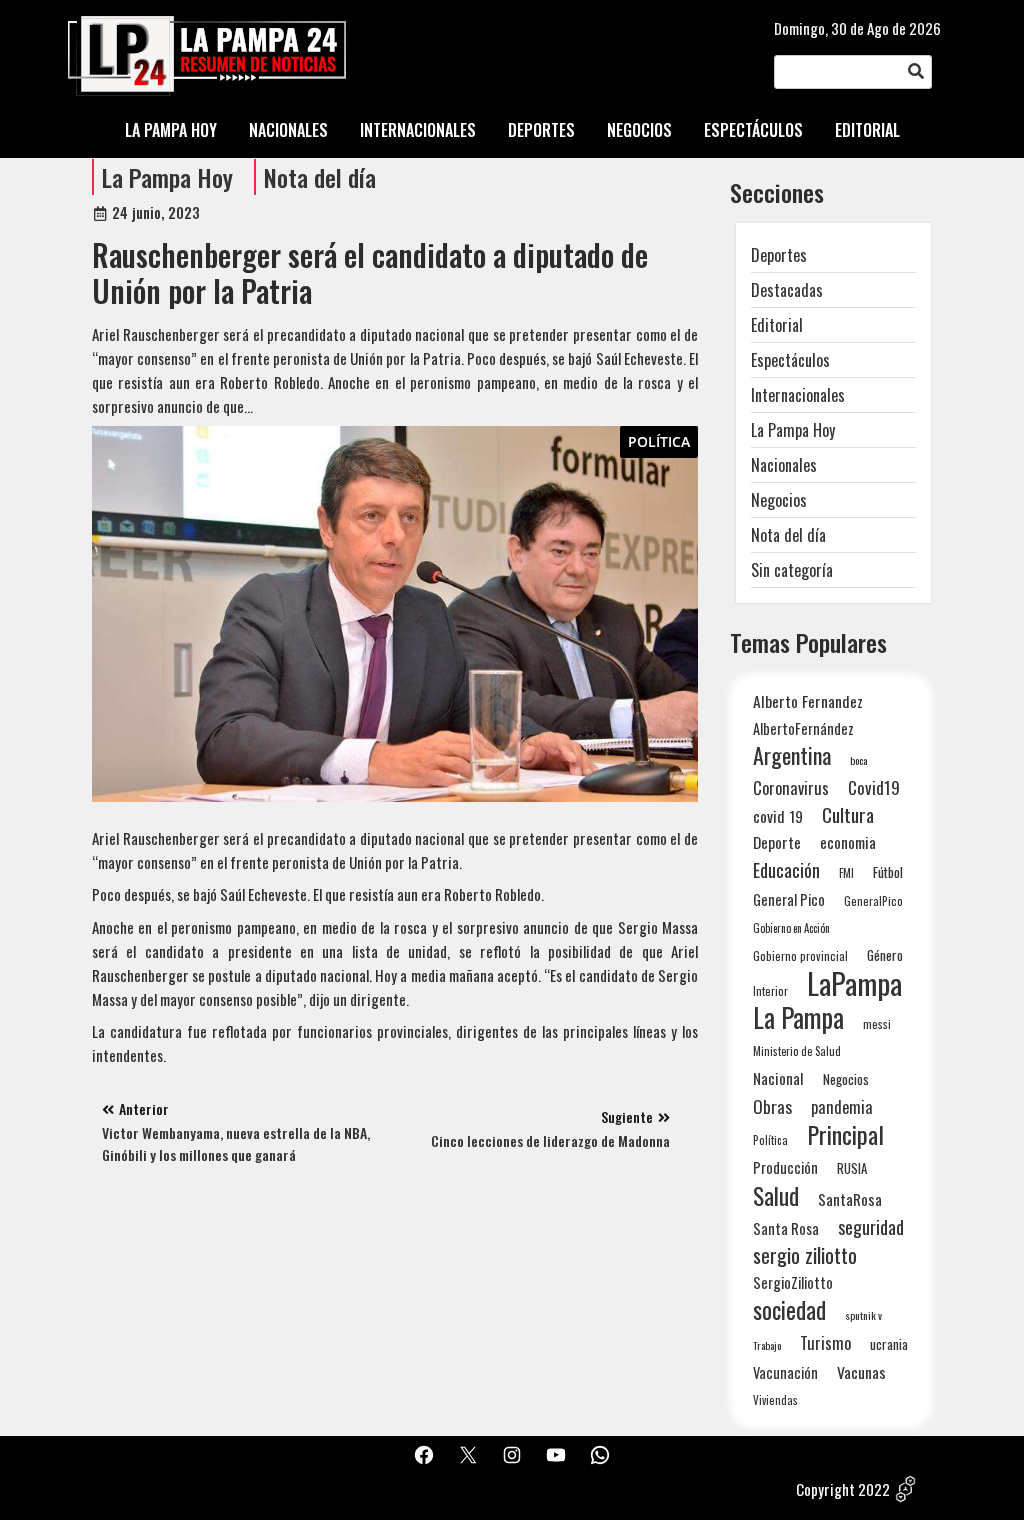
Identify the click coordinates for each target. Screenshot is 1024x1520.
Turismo (825, 1342)
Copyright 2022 (843, 1489)
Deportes (779, 255)
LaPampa (854, 982)
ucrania (889, 1344)
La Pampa (798, 1017)
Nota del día (320, 177)
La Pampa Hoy (167, 177)
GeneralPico (873, 900)
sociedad (789, 1309)
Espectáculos (790, 360)
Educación (786, 869)
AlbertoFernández (803, 728)
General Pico (789, 899)
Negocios (779, 500)
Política (659, 441)
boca (859, 760)
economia (848, 842)
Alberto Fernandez (808, 701)
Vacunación (785, 1372)
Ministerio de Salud (797, 1051)
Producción (785, 1167)
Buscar (916, 72)
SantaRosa (850, 1199)
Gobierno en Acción (791, 928)
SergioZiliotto (793, 1282)
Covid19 (874, 787)
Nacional (778, 1078)
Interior (770, 990)
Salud (776, 1195)
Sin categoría (792, 570)
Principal (845, 1134)
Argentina (792, 755)
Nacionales (784, 465)
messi (877, 1023)
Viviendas (775, 1399)
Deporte (777, 842)
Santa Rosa (786, 1228)
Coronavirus (791, 787)
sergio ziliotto (805, 1255)
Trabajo (767, 1345)
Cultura (848, 814)
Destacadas (787, 290)
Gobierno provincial (800, 955)
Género (885, 955)
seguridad (871, 1226)
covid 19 (778, 815)
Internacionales (798, 395)
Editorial (777, 325)
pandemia (842, 1107)
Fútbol (888, 872)
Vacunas (861, 1372)
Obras (772, 1106)
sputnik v (863, 1315)
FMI (846, 872)
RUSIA (852, 1168)
